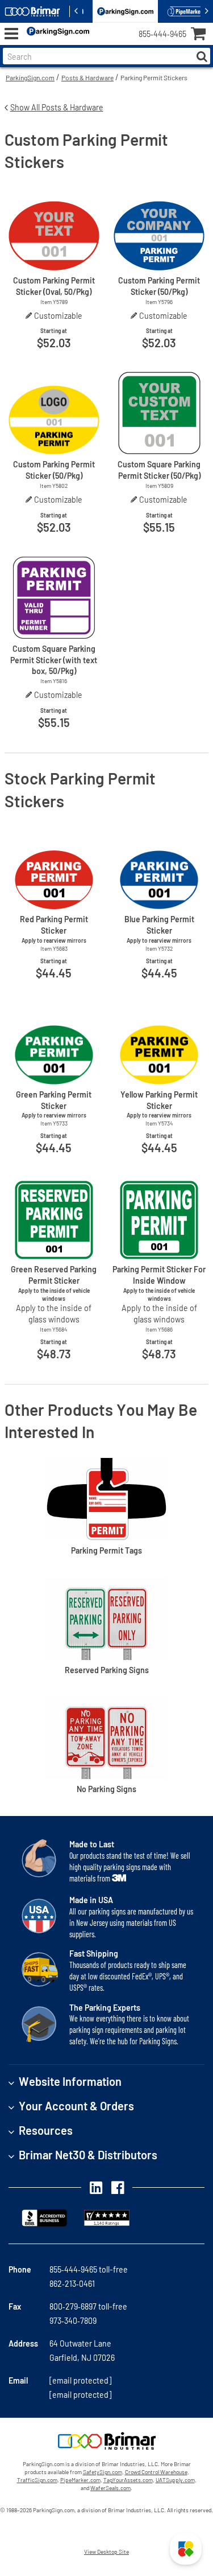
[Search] (202, 56)
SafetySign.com (103, 2472)
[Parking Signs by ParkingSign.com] (56, 34)
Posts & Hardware (87, 77)
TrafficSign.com (37, 2480)
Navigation (11, 34)
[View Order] (102, 43)
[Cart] (202, 35)
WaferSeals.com (110, 2488)
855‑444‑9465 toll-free (89, 2269)
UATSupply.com (175, 2480)
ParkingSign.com (30, 77)
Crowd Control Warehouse (156, 2472)
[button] (186, 2549)
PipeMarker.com (80, 2480)
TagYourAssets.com (128, 2480)
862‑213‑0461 (72, 2284)
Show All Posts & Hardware (57, 107)
